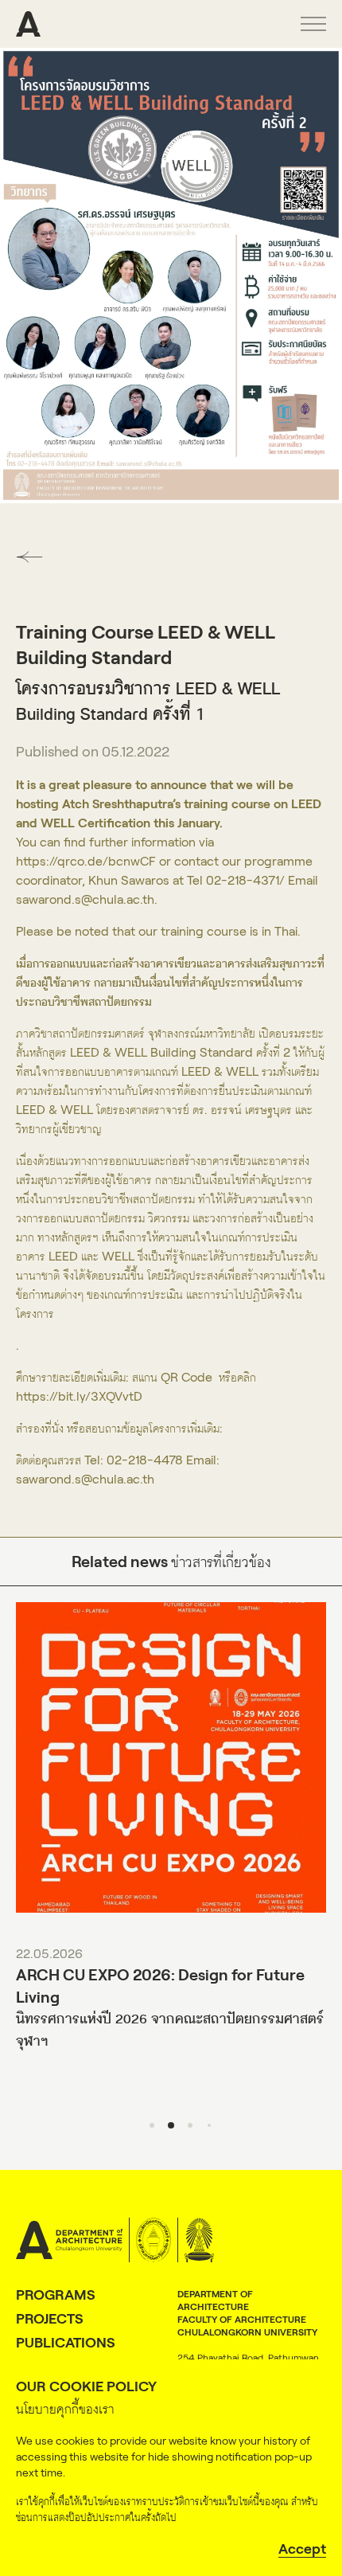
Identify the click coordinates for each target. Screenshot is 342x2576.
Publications (66, 2343)
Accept (302, 2549)
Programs (56, 2295)
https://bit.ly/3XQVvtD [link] (79, 1396)
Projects (50, 2319)
